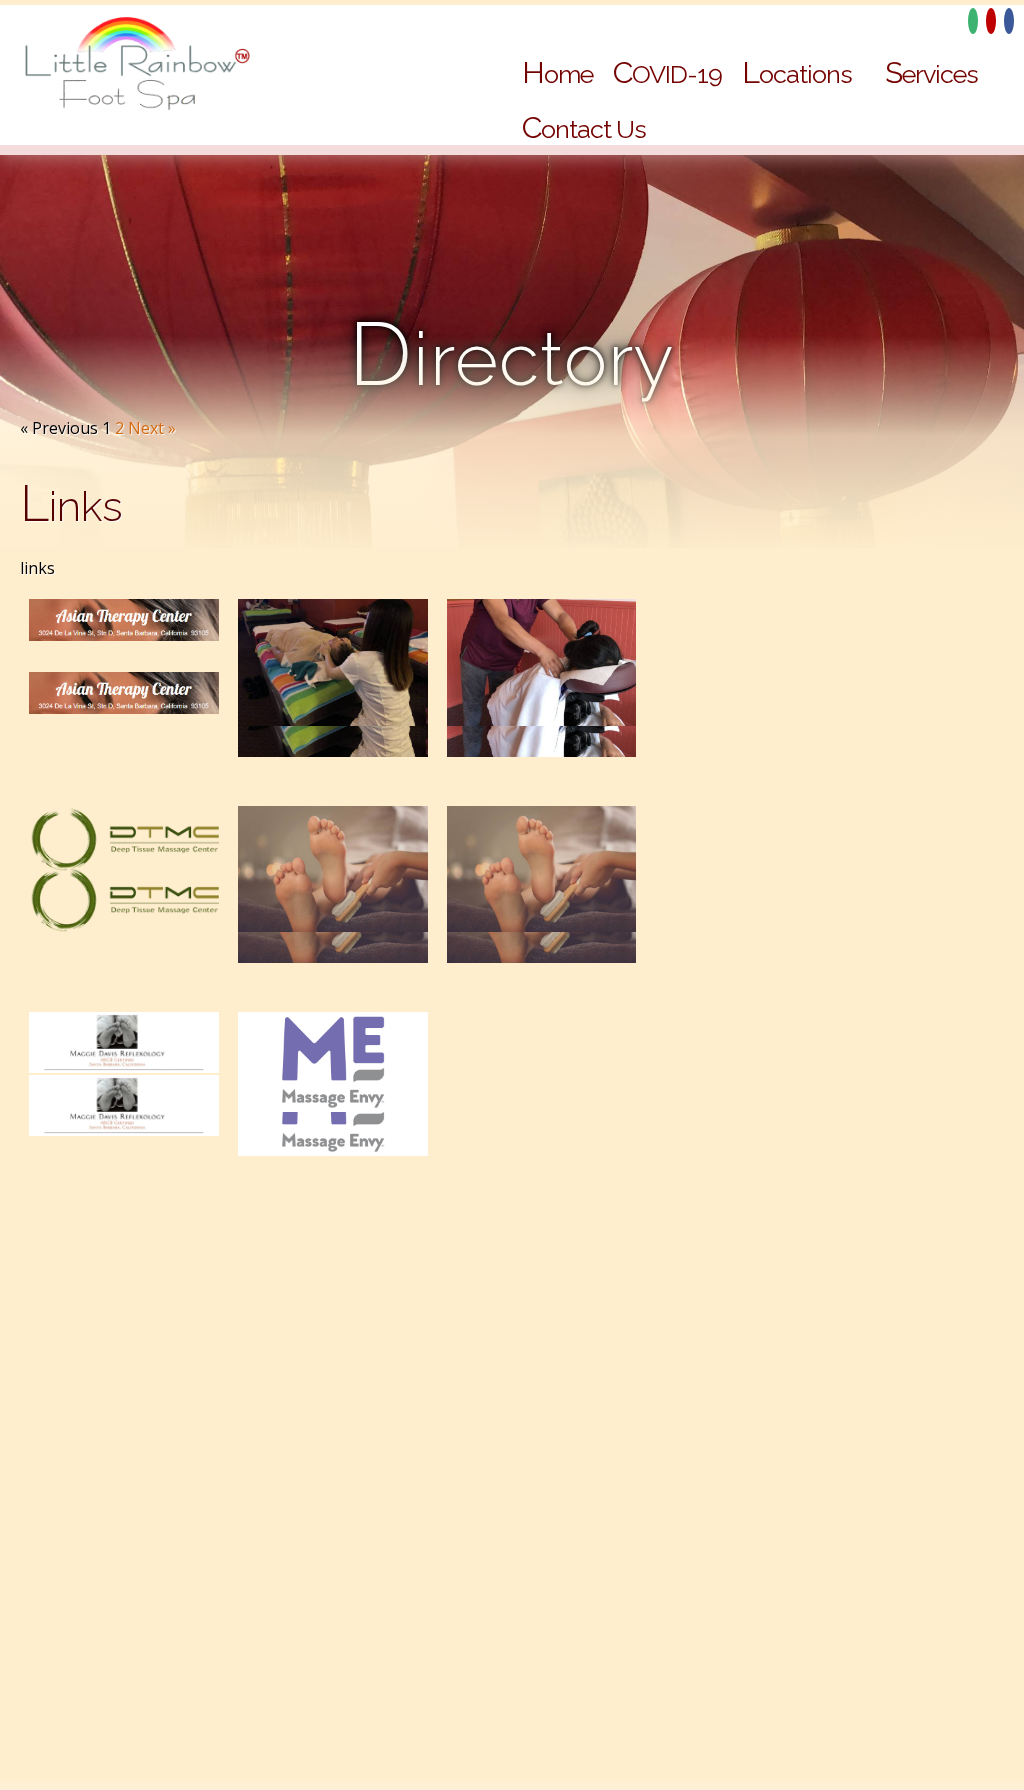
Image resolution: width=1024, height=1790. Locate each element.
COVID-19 (667, 72)
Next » (152, 428)
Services (931, 72)
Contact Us (584, 127)
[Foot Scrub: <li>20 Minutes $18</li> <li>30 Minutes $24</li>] (542, 900)
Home (557, 72)
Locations (797, 72)
